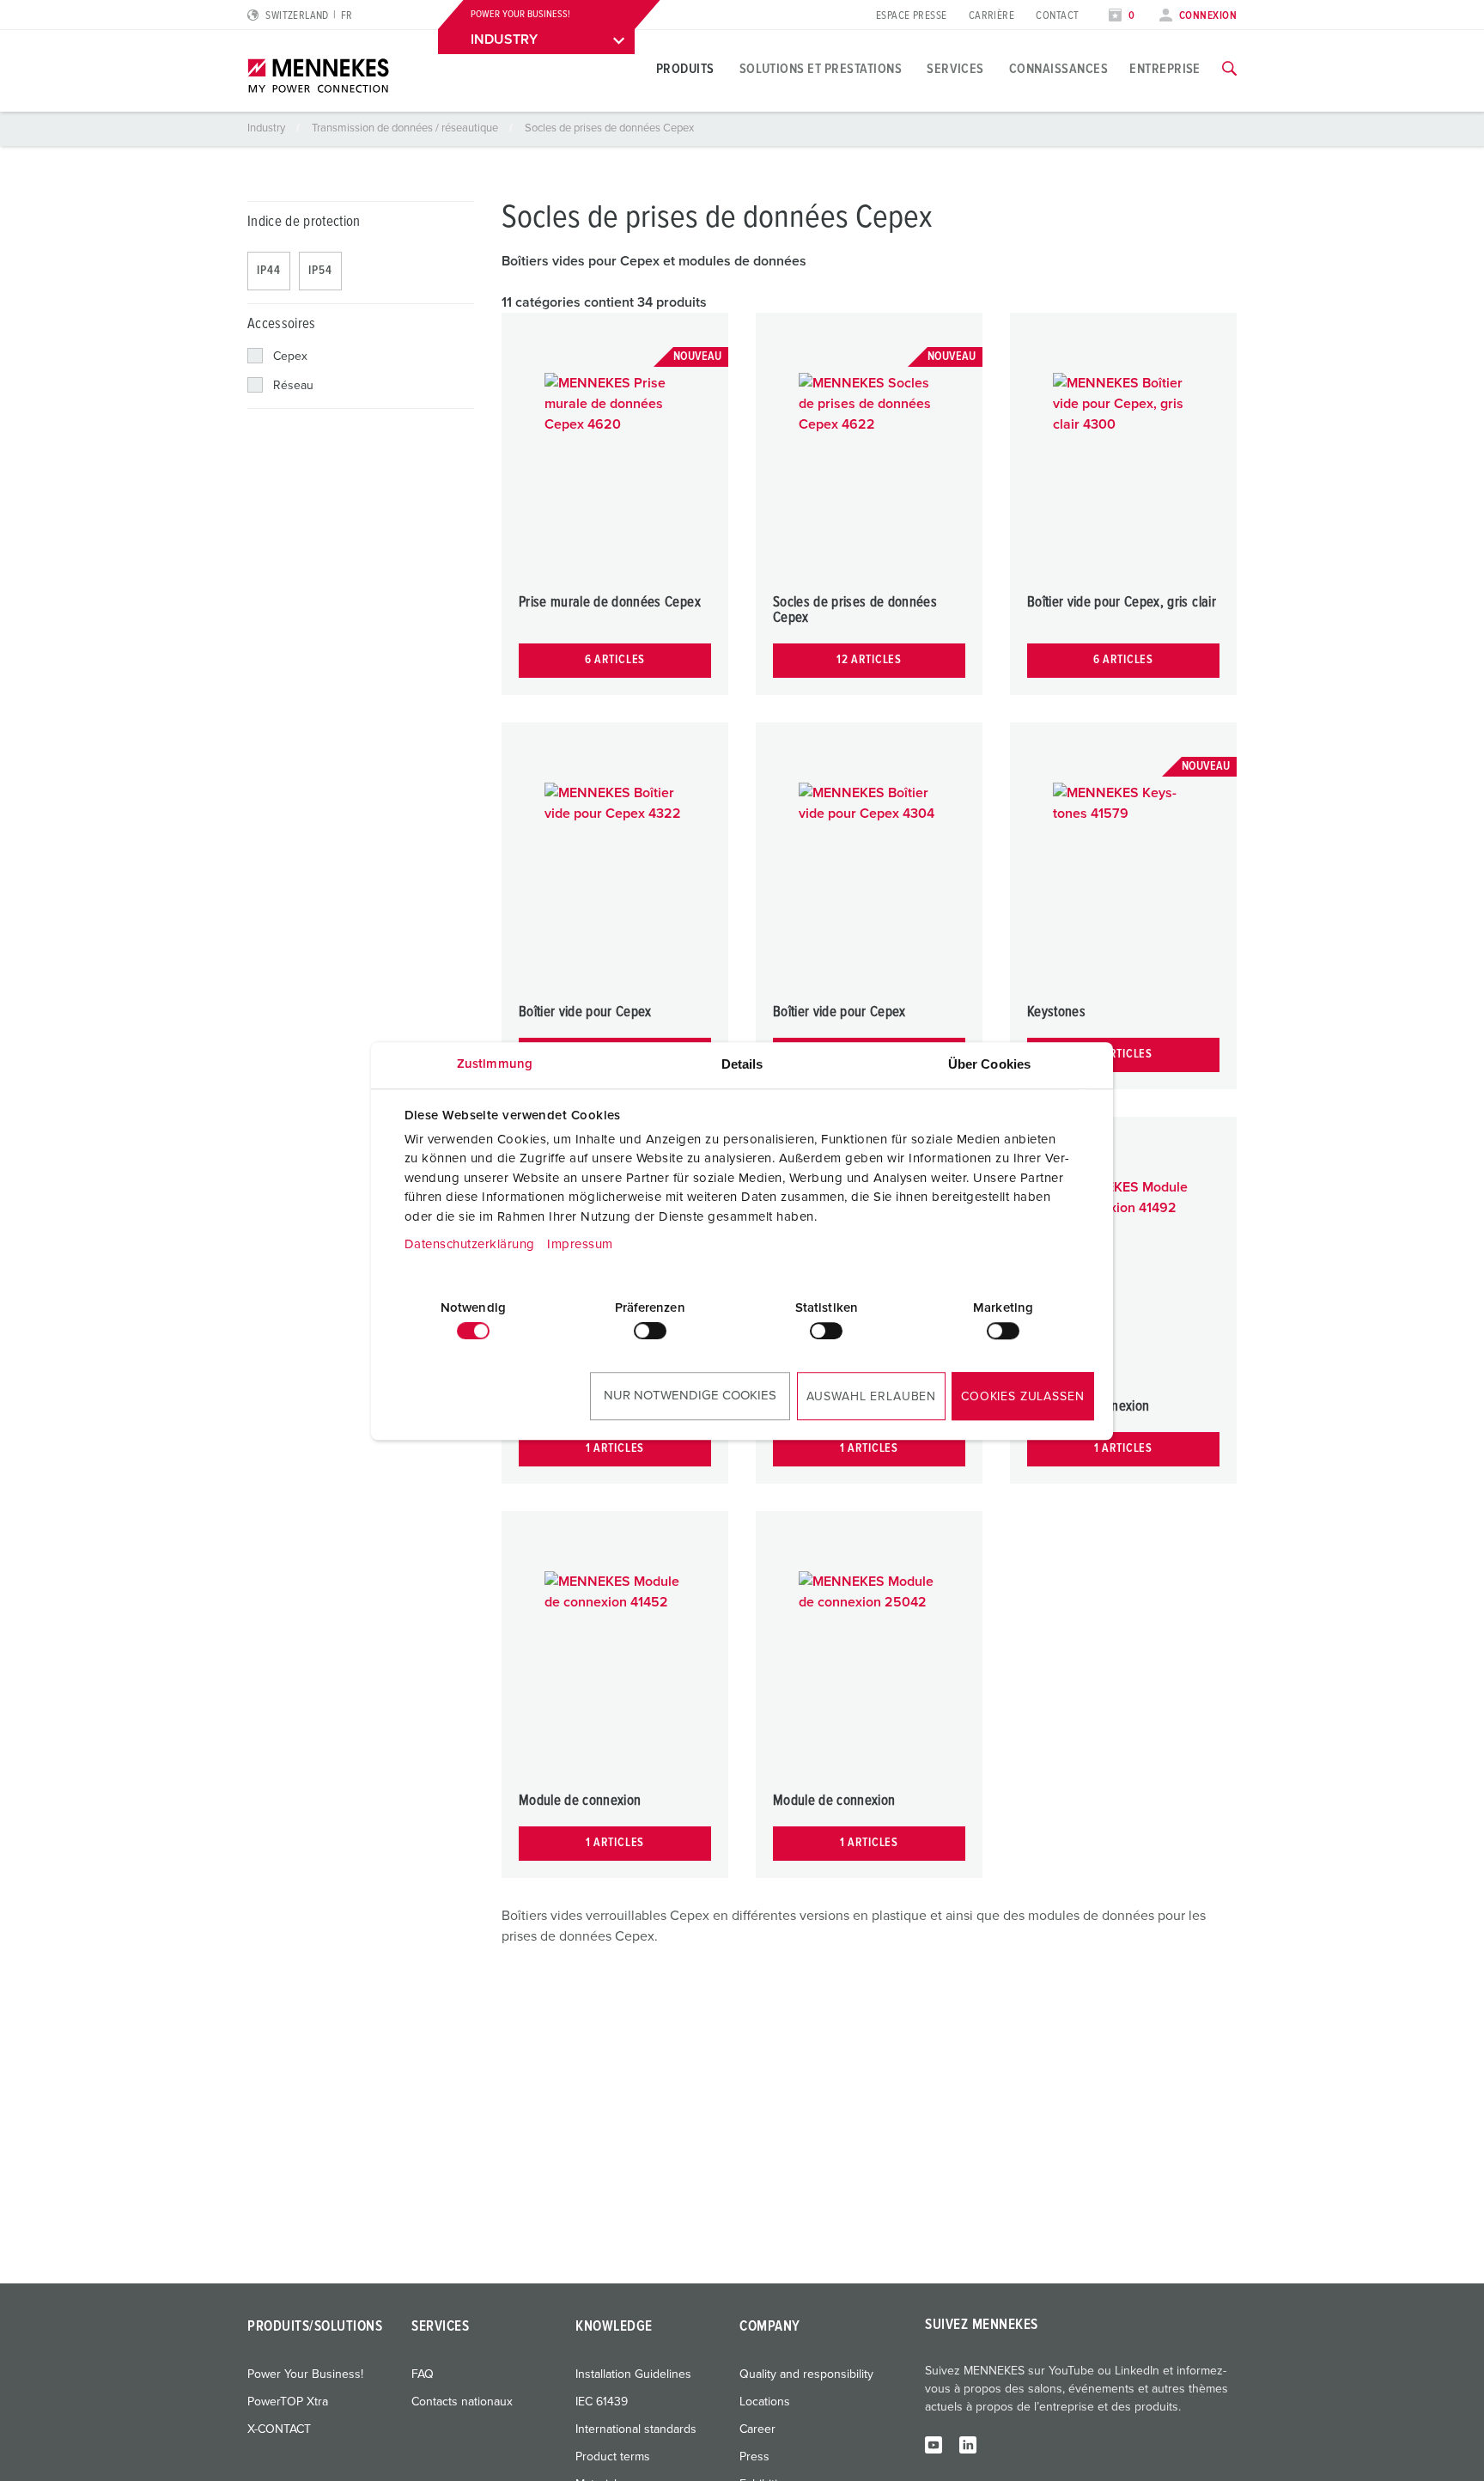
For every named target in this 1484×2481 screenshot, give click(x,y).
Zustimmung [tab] (495, 1064)
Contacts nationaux (462, 2402)
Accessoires (282, 324)
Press (754, 2457)
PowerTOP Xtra (288, 2402)
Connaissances (1058, 69)
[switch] (650, 1331)
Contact (1057, 16)
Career (757, 2429)
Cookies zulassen (1022, 1397)
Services (955, 69)
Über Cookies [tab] (989, 1064)
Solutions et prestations (821, 69)
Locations (765, 2402)
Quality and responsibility (806, 2374)
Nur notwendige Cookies (690, 1396)
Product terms (613, 2457)
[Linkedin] (968, 2444)
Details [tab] (742, 1064)
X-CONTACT (279, 2429)
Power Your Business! (305, 2374)
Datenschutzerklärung (470, 1244)
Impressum (580, 1244)
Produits (685, 69)
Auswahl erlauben (871, 1397)
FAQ (423, 2374)
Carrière (992, 16)
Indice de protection (304, 222)
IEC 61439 (602, 2402)
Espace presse (912, 16)
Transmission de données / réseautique (406, 128)
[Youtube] (934, 2444)
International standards (636, 2429)
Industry (268, 128)
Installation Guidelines (633, 2374)
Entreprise (1165, 69)
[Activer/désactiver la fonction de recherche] (1229, 69)
